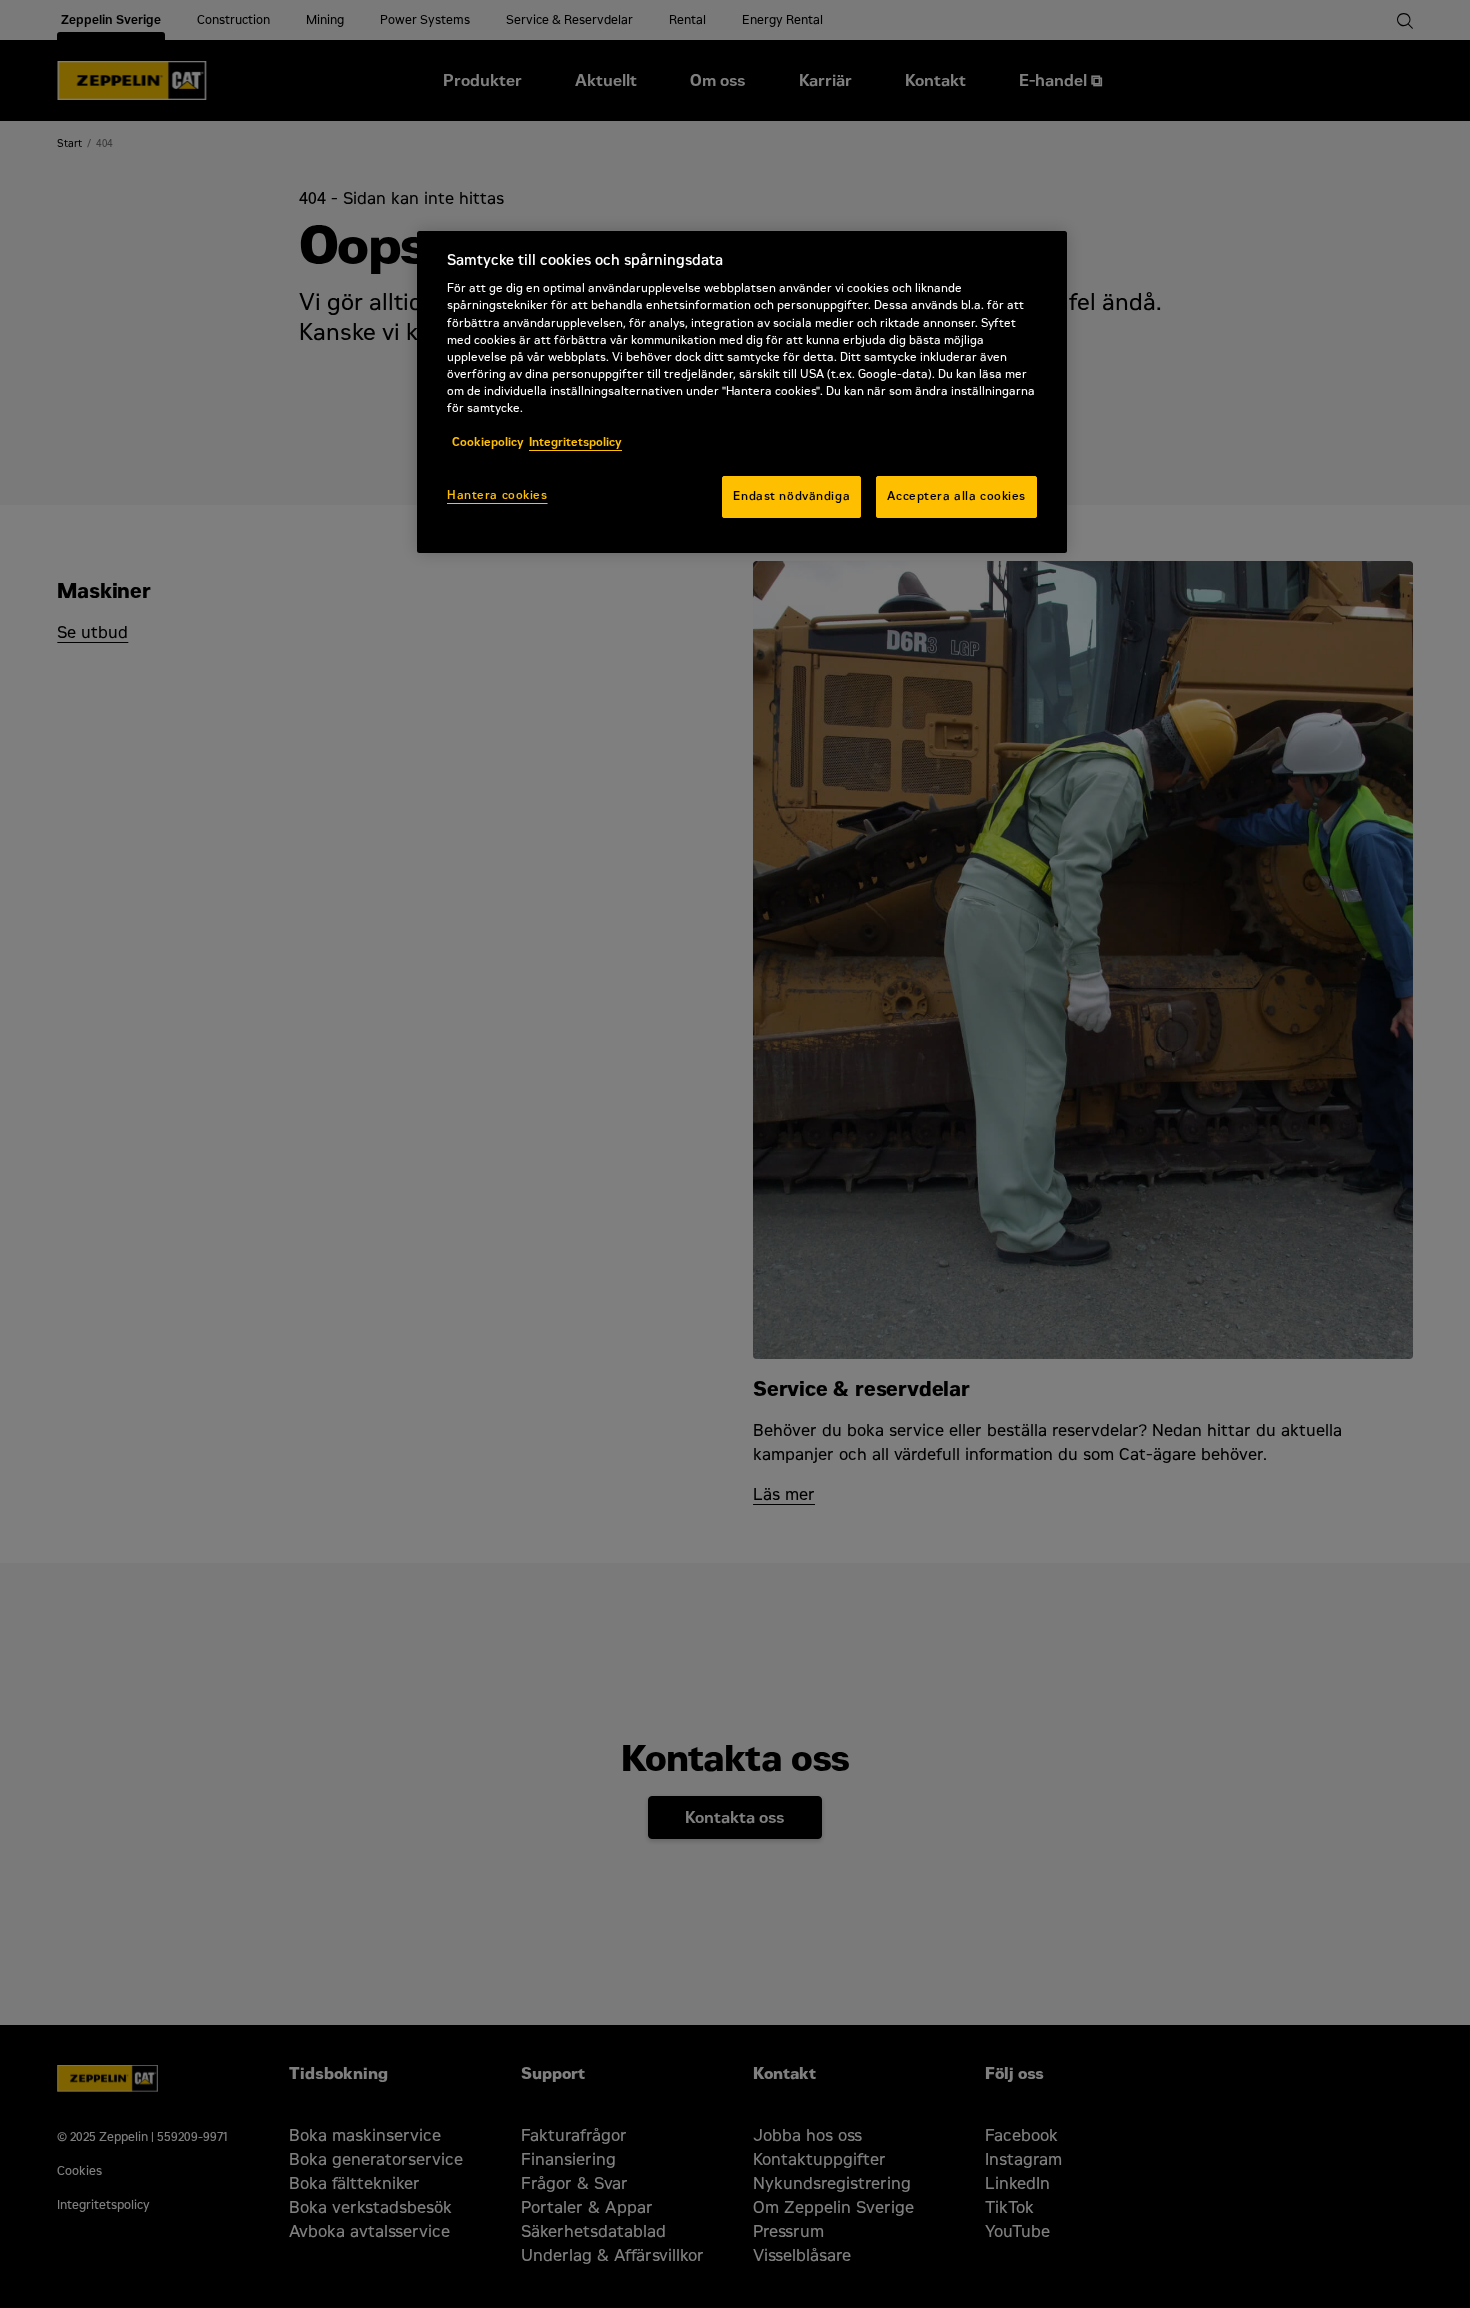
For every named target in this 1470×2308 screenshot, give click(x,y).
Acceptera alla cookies (956, 496)
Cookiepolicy (488, 442)
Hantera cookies (497, 495)
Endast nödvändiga (791, 496)
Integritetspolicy (575, 442)
